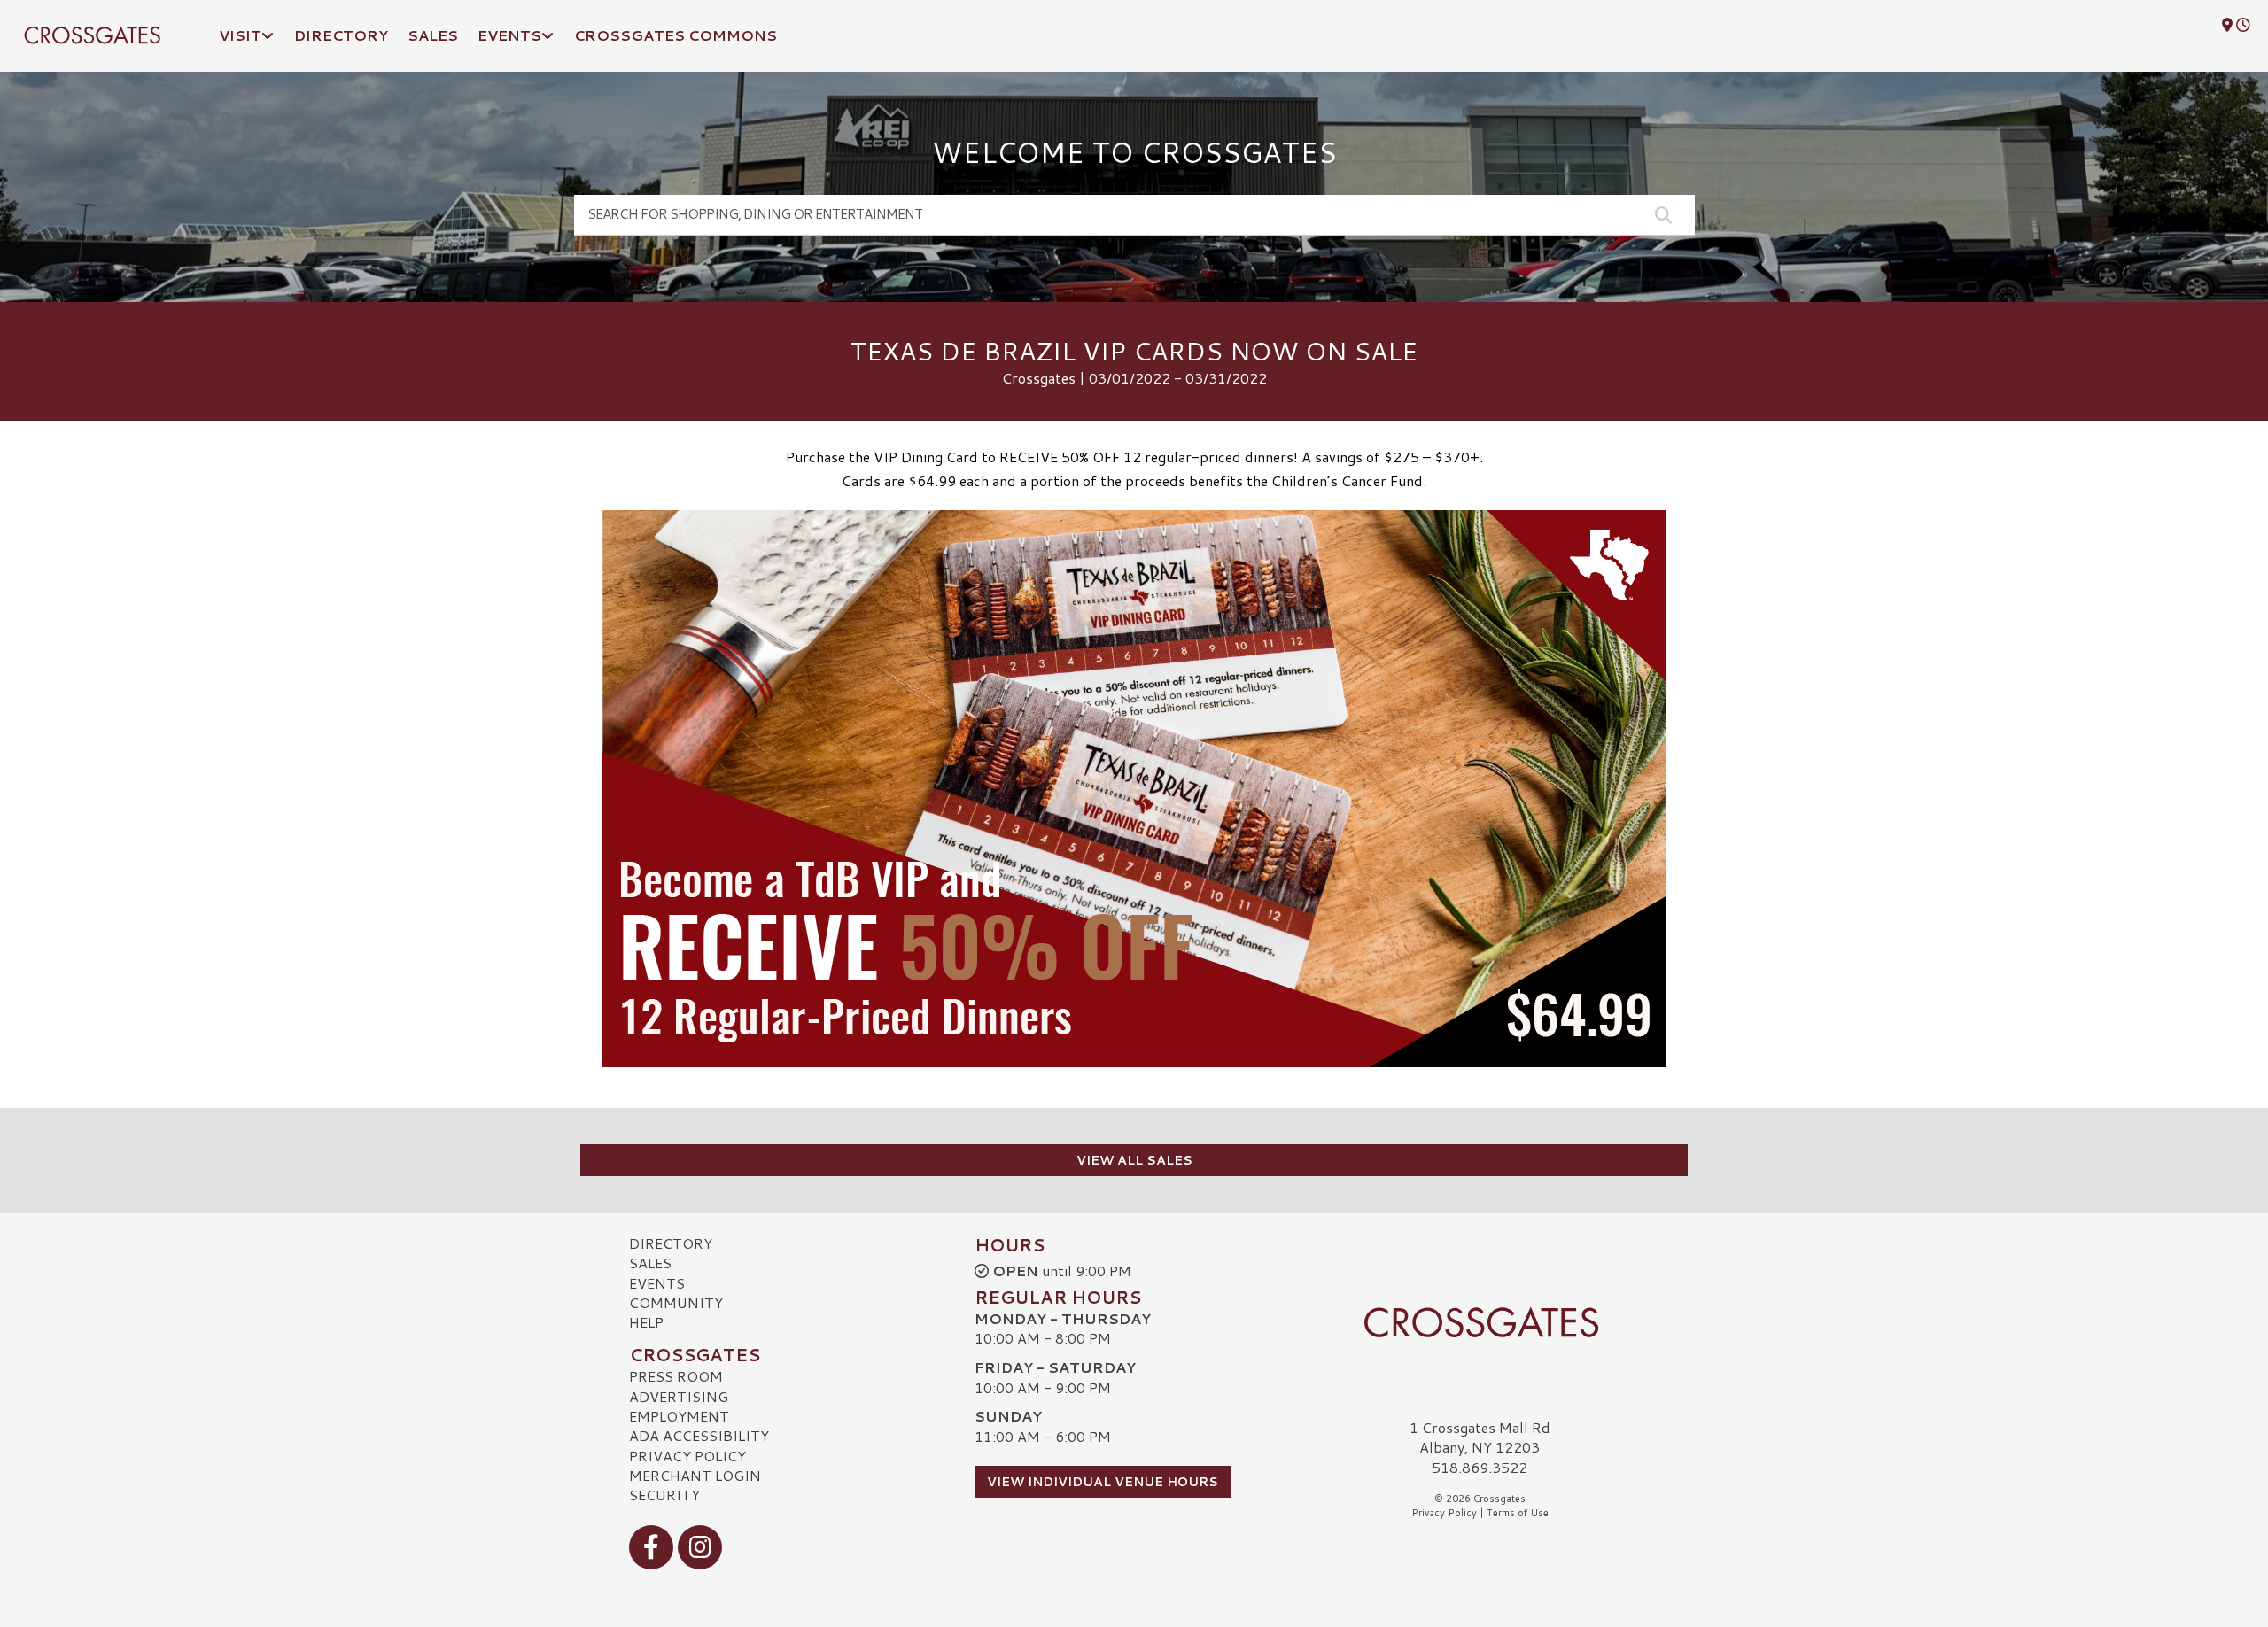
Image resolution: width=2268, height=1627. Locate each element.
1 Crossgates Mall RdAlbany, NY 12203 (1480, 1437)
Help (646, 1322)
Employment (679, 1416)
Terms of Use (1518, 1513)
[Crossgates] (1480, 1322)
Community (676, 1302)
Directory (671, 1243)
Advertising (679, 1396)
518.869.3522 (1480, 1468)
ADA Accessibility (699, 1435)
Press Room (676, 1376)
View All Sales (1134, 1160)
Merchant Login (695, 1475)
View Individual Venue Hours (1103, 1482)
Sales (650, 1263)
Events (657, 1283)
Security (664, 1495)
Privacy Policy (687, 1456)
